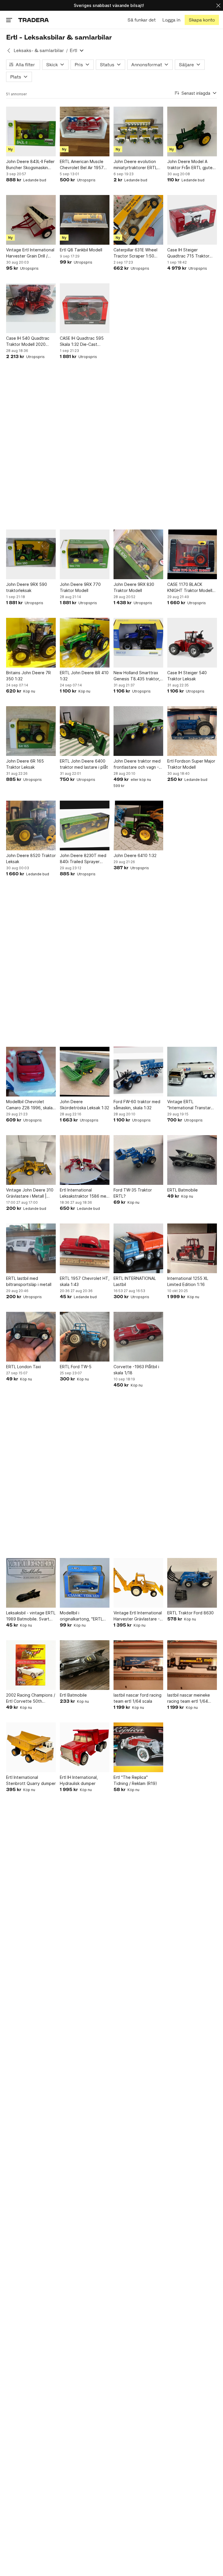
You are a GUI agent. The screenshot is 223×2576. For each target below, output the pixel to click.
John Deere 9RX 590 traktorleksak (27, 587)
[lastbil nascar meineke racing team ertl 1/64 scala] (192, 1665)
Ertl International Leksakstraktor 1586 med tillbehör (84, 1193)
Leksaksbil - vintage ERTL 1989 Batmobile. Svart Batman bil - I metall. (31, 1616)
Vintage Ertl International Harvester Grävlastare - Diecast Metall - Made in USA (138, 1616)
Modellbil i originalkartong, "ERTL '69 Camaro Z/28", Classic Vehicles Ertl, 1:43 (84, 1616)
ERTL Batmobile (182, 1190)
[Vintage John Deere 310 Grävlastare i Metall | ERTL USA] (31, 1160)
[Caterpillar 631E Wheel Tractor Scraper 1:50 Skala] (138, 220)
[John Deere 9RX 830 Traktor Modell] (138, 554)
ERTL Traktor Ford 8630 (190, 1613)
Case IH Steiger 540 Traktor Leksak (187, 676)
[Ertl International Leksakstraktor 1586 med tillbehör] (85, 1160)
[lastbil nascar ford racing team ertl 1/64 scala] (138, 1665)
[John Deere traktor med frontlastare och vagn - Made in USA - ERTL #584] (138, 731)
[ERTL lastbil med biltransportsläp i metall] (31, 1248)
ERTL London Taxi (24, 1367)
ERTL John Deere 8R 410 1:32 (84, 676)
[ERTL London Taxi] (31, 1337)
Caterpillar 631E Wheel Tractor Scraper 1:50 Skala (135, 253)
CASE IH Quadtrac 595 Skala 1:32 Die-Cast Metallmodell (82, 341)
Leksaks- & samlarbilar (39, 50)
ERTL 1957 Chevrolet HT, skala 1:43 (85, 1281)
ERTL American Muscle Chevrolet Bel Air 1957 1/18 (82, 165)
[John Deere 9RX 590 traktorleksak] (31, 554)
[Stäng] (218, 5)
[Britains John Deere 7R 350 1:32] (31, 643)
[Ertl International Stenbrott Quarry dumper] (31, 1747)
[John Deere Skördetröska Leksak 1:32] (85, 1072)
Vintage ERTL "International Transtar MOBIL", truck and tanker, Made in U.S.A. (191, 1105)
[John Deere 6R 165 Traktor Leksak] (31, 731)
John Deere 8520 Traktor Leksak (31, 858)
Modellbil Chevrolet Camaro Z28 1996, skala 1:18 (29, 1105)
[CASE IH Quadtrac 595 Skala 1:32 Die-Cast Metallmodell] (85, 308)
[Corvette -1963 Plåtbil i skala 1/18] (138, 1337)
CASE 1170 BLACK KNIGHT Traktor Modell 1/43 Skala (190, 588)
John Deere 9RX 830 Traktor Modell (134, 587)
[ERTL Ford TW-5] (85, 1337)
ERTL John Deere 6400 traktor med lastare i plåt (84, 764)
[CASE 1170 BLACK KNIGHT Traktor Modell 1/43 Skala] (192, 554)
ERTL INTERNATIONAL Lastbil (135, 1281)
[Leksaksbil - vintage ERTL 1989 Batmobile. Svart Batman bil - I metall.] (31, 1583)
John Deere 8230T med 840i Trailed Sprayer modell (83, 859)
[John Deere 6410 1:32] (138, 825)
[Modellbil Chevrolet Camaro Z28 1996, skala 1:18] (31, 1072)
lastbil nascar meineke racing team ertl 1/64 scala (189, 1698)
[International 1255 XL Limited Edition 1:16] (192, 1248)
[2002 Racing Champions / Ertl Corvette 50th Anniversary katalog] (31, 1665)
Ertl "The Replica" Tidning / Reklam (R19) (135, 1780)
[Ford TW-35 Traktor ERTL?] (138, 1160)
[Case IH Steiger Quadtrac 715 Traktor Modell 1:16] (192, 220)
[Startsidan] (34, 20)
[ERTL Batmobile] (192, 1160)
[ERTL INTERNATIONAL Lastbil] (138, 1248)
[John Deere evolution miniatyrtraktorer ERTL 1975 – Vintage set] (138, 132)
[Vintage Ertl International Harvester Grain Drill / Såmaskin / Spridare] (31, 220)
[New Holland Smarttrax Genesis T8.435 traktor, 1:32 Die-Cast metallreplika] (138, 643)
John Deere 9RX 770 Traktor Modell (80, 587)
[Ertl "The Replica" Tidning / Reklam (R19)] (138, 1747)
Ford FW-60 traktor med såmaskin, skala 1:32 (137, 1105)
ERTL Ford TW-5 (76, 1367)
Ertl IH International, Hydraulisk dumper (79, 1780)
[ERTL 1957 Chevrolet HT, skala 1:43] (85, 1248)
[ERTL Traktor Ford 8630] (192, 1583)
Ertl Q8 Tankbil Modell (81, 250)
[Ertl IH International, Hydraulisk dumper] (85, 1747)
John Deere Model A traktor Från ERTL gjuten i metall (192, 165)
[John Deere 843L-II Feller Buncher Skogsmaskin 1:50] (31, 132)
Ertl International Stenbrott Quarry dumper (31, 1780)
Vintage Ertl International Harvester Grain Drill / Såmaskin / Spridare (30, 253)
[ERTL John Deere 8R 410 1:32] (85, 643)
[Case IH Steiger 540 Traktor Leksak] (192, 643)
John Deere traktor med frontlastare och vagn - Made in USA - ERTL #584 (137, 764)
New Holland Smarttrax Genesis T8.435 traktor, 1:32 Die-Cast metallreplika (137, 676)
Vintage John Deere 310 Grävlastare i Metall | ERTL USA (30, 1193)
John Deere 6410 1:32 (135, 855)
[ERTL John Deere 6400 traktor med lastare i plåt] (85, 731)
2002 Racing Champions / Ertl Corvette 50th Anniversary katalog (31, 1698)
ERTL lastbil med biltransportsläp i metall (29, 1281)
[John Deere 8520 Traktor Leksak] (31, 825)
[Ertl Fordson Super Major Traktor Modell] (192, 731)
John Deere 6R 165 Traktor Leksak (25, 764)
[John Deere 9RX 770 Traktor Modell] (85, 554)
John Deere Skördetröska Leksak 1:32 (84, 1105)
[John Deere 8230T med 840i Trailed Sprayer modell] (85, 825)
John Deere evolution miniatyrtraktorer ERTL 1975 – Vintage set (135, 165)
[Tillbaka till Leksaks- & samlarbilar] (9, 51)
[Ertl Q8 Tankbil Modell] (85, 220)
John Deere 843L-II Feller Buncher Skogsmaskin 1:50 (30, 165)
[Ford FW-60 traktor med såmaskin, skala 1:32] (138, 1072)
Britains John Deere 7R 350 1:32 (28, 676)
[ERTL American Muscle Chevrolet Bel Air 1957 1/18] (85, 132)
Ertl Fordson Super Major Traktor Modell (191, 764)
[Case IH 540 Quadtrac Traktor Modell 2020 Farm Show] (31, 308)
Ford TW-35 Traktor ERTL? (133, 1193)
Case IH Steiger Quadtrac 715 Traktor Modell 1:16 (188, 253)
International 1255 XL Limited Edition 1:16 (188, 1281)
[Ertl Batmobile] (85, 1665)
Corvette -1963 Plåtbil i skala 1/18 (136, 1370)
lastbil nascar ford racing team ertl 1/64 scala (137, 1698)
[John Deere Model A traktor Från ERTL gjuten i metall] (192, 132)
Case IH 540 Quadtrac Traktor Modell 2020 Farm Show (28, 341)
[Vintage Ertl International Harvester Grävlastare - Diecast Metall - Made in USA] (138, 1583)
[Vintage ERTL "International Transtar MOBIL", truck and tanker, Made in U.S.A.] (192, 1072)
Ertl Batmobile (73, 1695)
